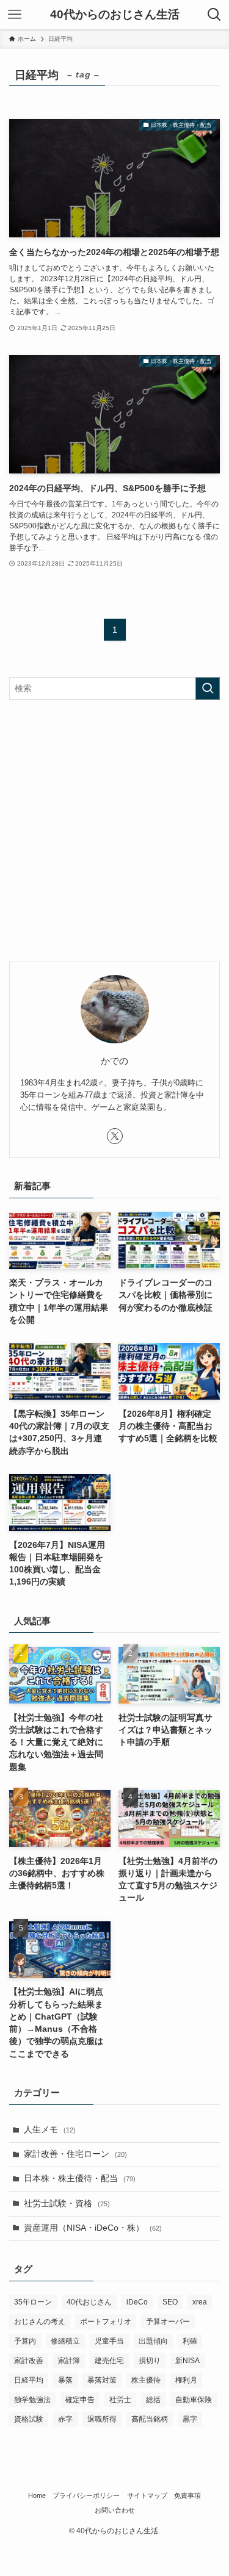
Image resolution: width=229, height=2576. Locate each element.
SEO (170, 2302)
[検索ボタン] (214, 15)
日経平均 (29, 2380)
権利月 (186, 2380)
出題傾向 (153, 2341)
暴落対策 (102, 2380)
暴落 (65, 2380)
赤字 (65, 2419)
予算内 (25, 2341)
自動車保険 (194, 2400)
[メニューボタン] (15, 15)
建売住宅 (109, 2361)
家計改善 (29, 2361)
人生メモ (50, 2130)
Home (37, 2495)
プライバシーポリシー (86, 2495)
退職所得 (102, 2419)
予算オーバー (168, 2322)
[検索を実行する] (208, 689)
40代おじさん (89, 2302)
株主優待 (146, 2380)
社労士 (120, 2400)
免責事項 (187, 2495)
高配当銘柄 (150, 2419)
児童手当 (109, 2341)
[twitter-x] (115, 1136)
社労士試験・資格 (67, 2204)
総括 (153, 2400)
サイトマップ (147, 2495)
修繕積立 (65, 2341)
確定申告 (80, 2400)
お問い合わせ (115, 2510)
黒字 (190, 2419)
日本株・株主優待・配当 (80, 2178)
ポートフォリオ (106, 2322)
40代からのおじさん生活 (115, 15)
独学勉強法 (32, 2400)
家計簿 (69, 2361)
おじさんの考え (40, 2322)
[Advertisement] (114, 831)
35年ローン (33, 2302)
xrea (200, 2302)
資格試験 (29, 2419)
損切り (150, 2361)
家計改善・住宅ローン (75, 2154)
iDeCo (137, 2302)
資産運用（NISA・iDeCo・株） (93, 2228)
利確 (190, 2341)
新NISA (187, 2361)
